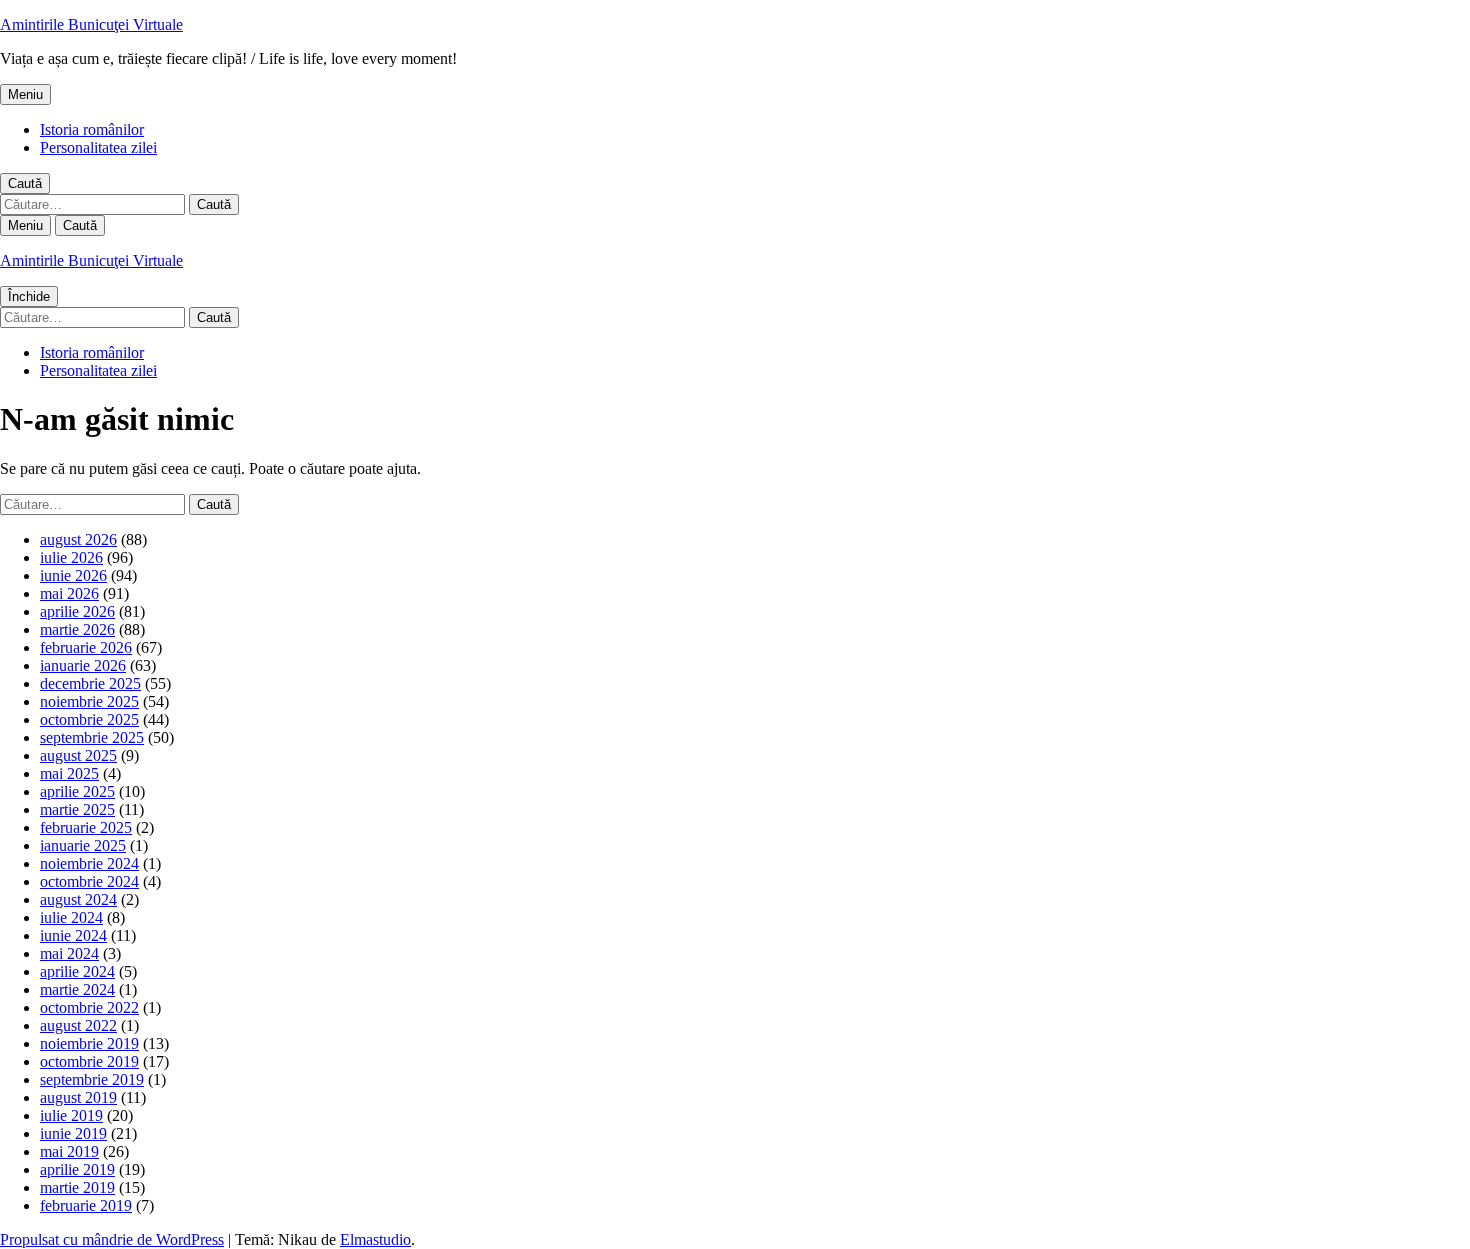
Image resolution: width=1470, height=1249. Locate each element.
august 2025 (78, 755)
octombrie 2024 (89, 881)
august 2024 (78, 899)
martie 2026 (77, 629)
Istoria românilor (92, 129)
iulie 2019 (71, 1115)
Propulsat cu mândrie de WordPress (112, 1239)
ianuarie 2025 (83, 845)
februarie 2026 (86, 647)
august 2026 (78, 539)
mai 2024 (69, 953)
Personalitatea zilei (98, 147)
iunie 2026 (73, 575)
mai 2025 (69, 773)
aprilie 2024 (77, 971)
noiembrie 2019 (89, 1043)
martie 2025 (77, 809)
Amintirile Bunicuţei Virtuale (91, 24)
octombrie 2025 (89, 719)
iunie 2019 (73, 1133)
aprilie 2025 (77, 791)
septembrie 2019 (92, 1079)
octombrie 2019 (89, 1061)
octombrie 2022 (89, 1007)
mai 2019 (69, 1151)
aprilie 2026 (77, 611)
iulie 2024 (71, 917)
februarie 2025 (86, 827)
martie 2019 (77, 1187)
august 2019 (78, 1097)
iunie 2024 (73, 935)
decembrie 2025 (90, 683)
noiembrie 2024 (89, 863)
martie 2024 (77, 989)
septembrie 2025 (92, 737)
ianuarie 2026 (83, 665)
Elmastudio (375, 1239)
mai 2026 (69, 593)
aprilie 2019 (77, 1169)
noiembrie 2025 (89, 701)
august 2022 (78, 1025)
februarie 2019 (86, 1205)
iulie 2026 (71, 557)
